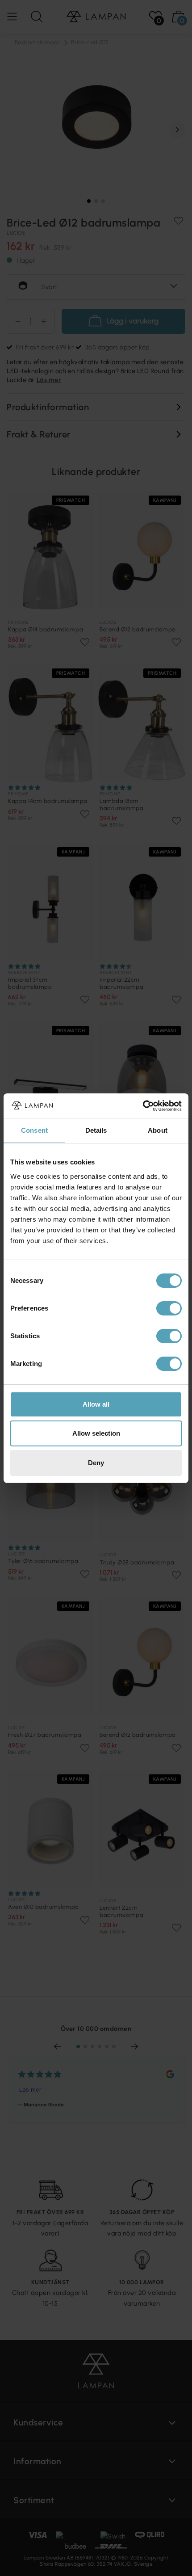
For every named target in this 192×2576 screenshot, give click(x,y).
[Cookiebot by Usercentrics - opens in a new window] (143, 1106)
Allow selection (96, 1433)
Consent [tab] (34, 1130)
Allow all (96, 1404)
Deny (96, 1463)
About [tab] (158, 1130)
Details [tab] (96, 1130)
